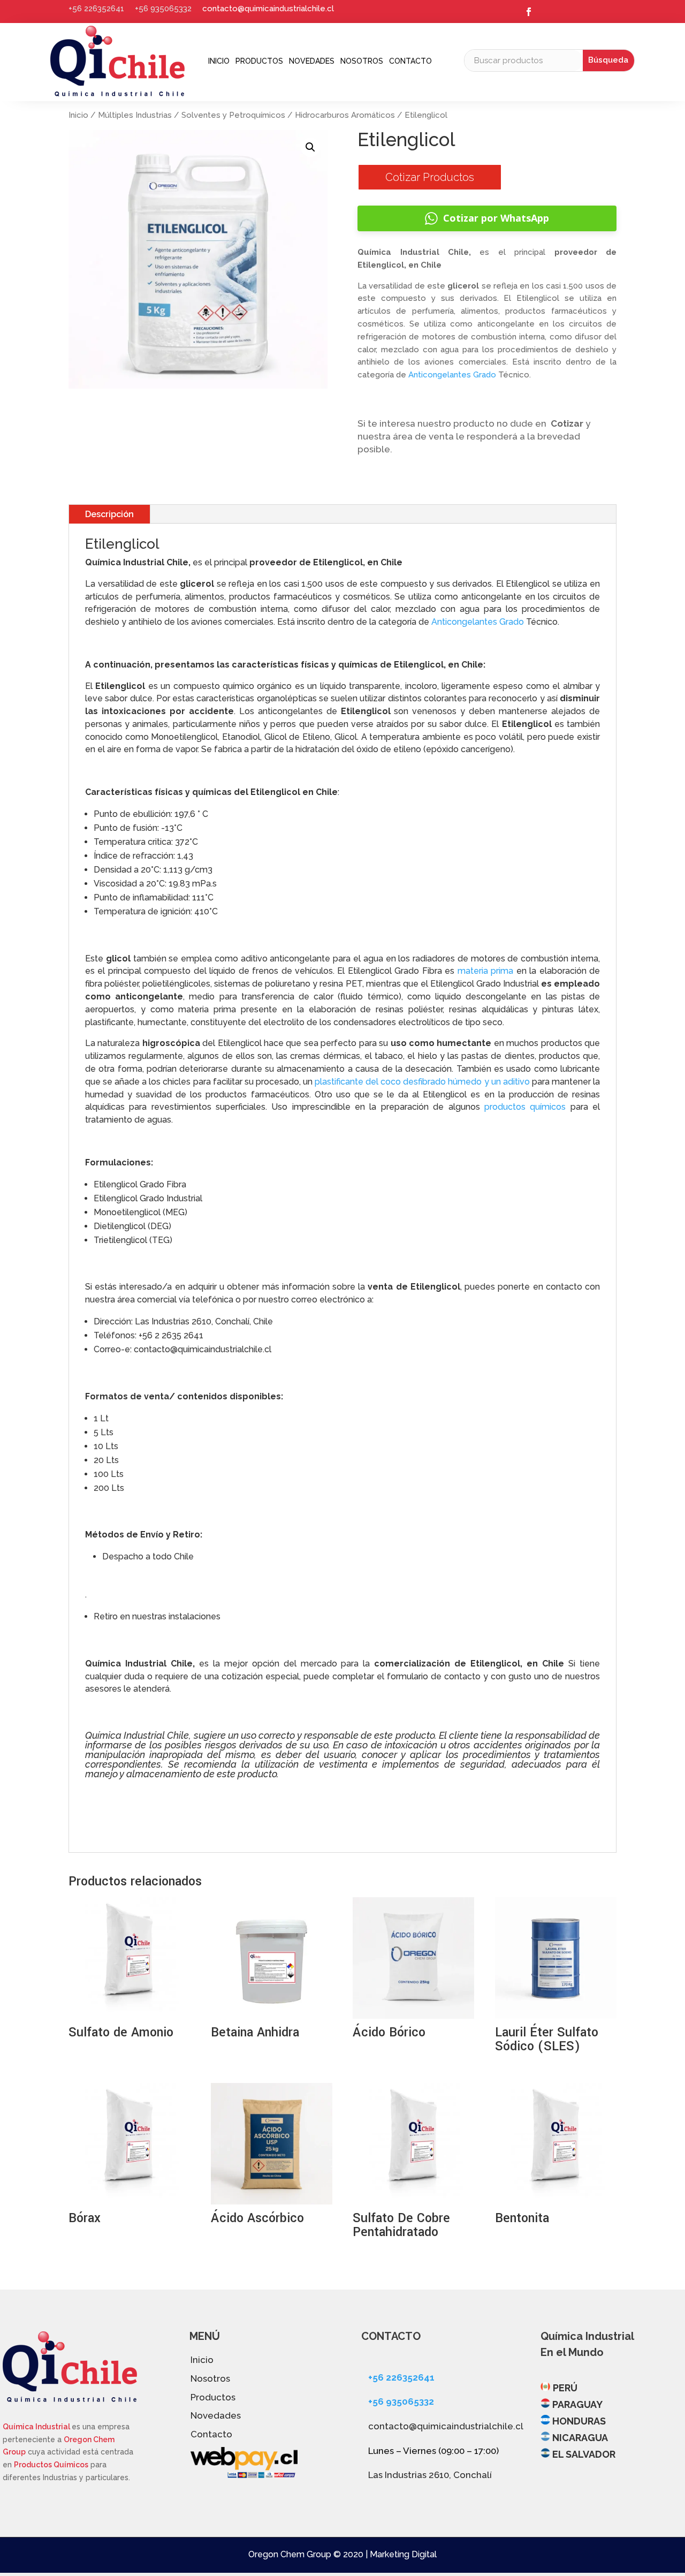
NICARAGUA (580, 2438)
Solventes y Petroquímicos (233, 115)
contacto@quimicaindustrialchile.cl (268, 9)
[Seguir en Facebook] (529, 12)
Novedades (312, 61)
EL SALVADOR (584, 2454)
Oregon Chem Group (290, 2554)
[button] (310, 147)
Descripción (109, 514)
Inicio (219, 61)
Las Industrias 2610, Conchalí (430, 2475)
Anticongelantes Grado (452, 375)
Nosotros (362, 61)
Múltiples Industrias (135, 115)
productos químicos (525, 1107)
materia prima (485, 971)
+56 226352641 (96, 9)
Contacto (410, 61)
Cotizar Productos (430, 177)
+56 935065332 (163, 9)
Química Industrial (37, 2427)
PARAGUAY (577, 2404)
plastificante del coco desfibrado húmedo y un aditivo (422, 1082)
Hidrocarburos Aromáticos (345, 115)
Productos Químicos (51, 2465)
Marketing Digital (403, 2554)
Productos (259, 61)
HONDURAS (579, 2421)
